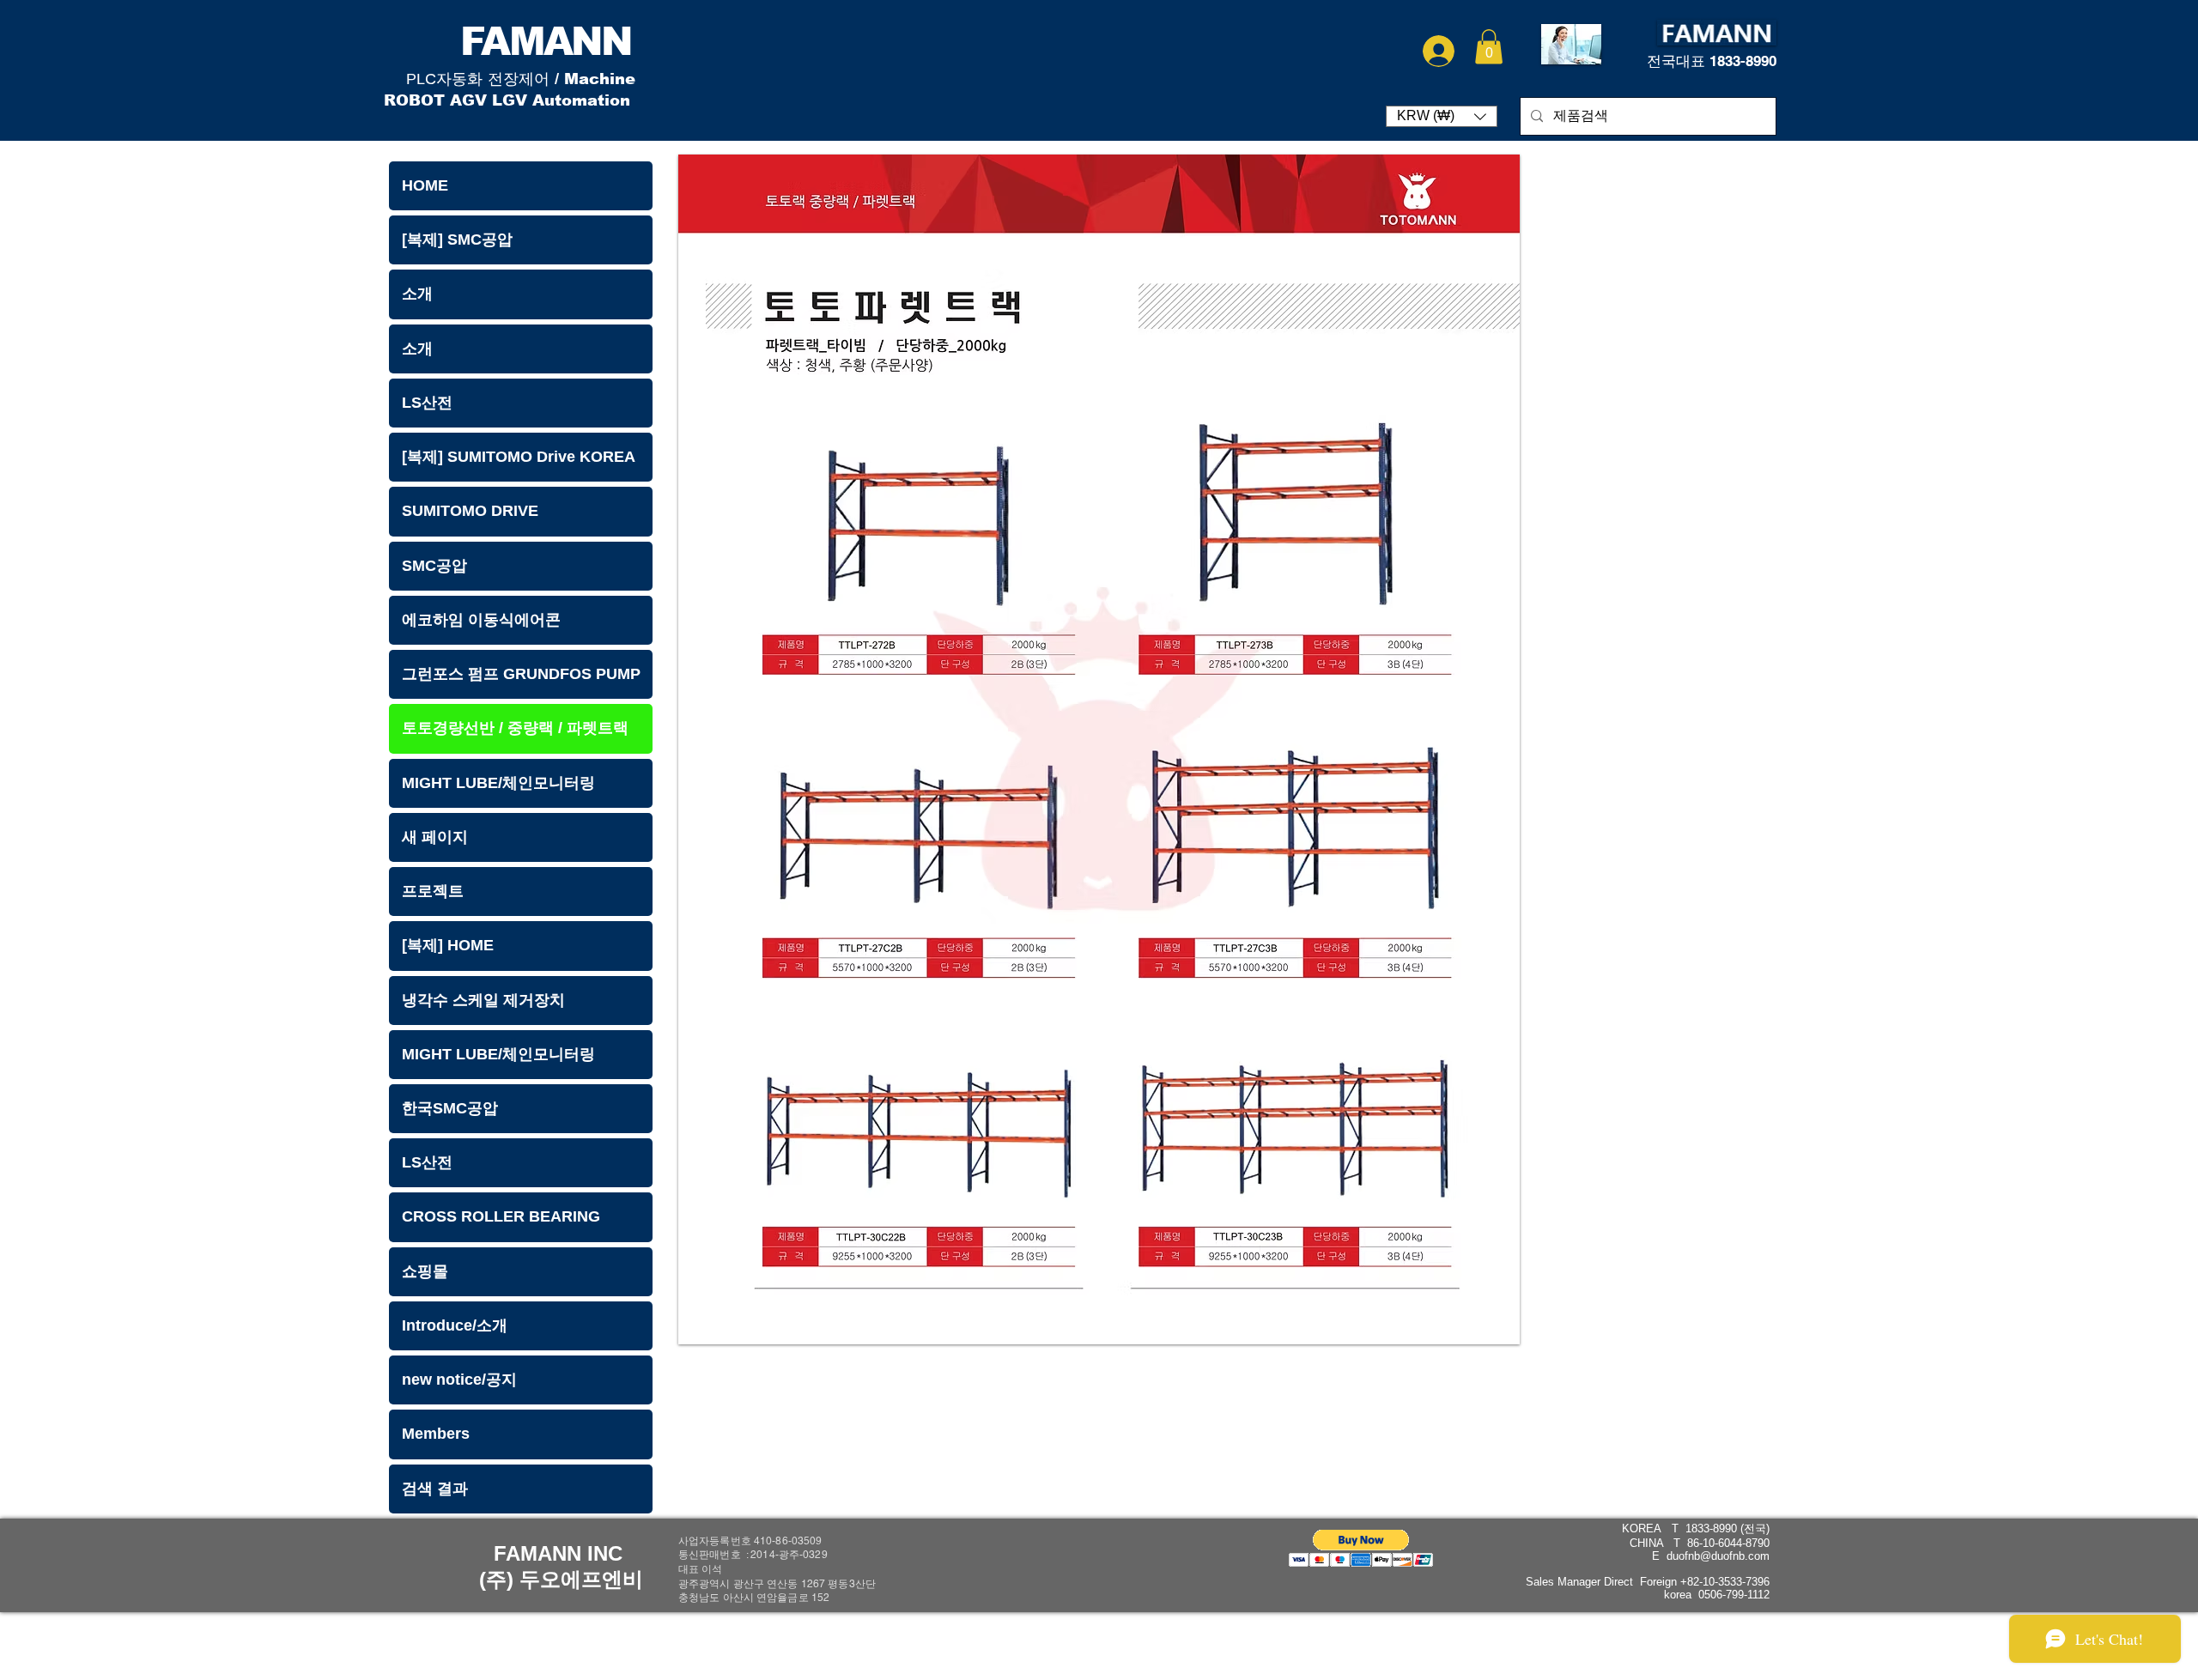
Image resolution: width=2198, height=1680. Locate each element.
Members (436, 1434)
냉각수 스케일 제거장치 (483, 1000)
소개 (417, 294)
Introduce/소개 (455, 1325)
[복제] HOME (448, 945)
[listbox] (1442, 116)
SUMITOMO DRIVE (470, 511)
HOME (425, 185)
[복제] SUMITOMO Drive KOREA (519, 457)
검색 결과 (435, 1489)
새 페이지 (435, 837)
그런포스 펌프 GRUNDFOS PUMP (521, 674)
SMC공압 (434, 566)
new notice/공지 (459, 1380)
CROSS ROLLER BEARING (501, 1216)
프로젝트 (433, 891)
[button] (1489, 47)
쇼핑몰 (425, 1271)
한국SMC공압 (450, 1108)
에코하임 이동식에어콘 (481, 620)
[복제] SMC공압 (457, 240)
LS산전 (427, 403)
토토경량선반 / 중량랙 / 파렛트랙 (515, 728)
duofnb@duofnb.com (1718, 1556)
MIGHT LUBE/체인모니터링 (498, 783)
